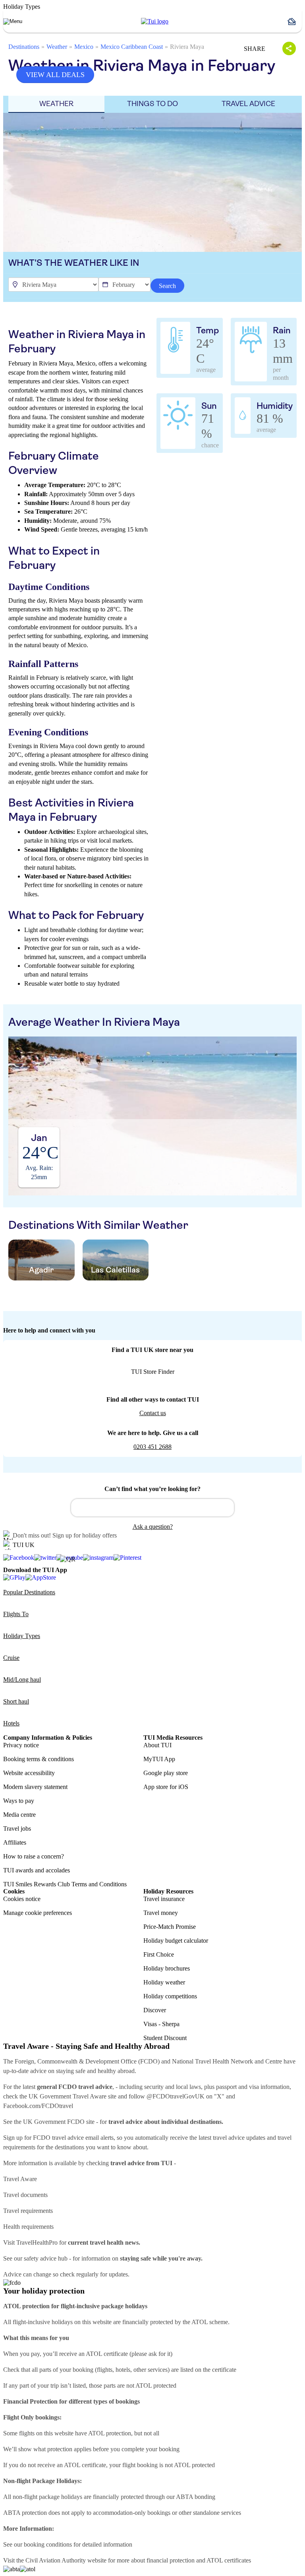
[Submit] (81, 1504)
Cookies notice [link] (22, 1899)
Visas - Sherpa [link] (161, 2024)
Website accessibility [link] (29, 1773)
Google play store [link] (166, 1773)
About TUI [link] (157, 1745)
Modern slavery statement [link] (35, 1787)
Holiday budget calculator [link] (176, 1941)
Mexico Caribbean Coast (132, 47)
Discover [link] (155, 2010)
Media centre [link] (19, 1815)
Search (167, 286)
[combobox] (152, 1508)
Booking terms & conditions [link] (39, 1759)
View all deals (55, 75)
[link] (155, 21)
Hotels (11, 1723)
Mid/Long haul (22, 1680)
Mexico (84, 47)
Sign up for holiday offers (85, 1535)
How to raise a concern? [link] (34, 1856)
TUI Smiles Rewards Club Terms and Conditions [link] (65, 1884)
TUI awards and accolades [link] (37, 1870)
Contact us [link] (153, 1413)
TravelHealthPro (37, 2242)
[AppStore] (41, 1577)
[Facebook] (19, 1558)
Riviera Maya (187, 47)
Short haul (16, 1701)
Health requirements (28, 2227)
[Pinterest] (127, 1558)
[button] (295, 21)
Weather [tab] (56, 104)
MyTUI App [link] (159, 1759)
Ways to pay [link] (19, 1801)
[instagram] (98, 1558)
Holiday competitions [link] (170, 1996)
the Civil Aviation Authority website (61, 2560)
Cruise (11, 1658)
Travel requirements (28, 2211)
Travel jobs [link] (17, 1829)
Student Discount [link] (165, 2038)
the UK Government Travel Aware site (68, 2096)
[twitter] (45, 1558)
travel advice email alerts (83, 2138)
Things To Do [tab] (152, 104)
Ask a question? (153, 1527)
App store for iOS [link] (166, 1787)
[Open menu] (13, 21)
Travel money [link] (161, 1913)
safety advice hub (46, 2258)
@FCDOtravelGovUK (176, 2096)
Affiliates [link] (15, 1842)
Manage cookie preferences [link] (38, 1913)
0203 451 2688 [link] (152, 1447)
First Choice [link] (159, 1954)
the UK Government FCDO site (54, 2122)
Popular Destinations (29, 1592)
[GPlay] (14, 1577)
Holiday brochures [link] (167, 1968)
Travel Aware (20, 2179)
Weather (57, 47)
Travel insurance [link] (164, 1899)
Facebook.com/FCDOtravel (38, 2106)
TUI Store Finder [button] (153, 1372)
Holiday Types (22, 1636)
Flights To (16, 1614)
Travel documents (25, 2195)
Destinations (24, 47)
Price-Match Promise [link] (170, 1927)
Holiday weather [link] (164, 1982)
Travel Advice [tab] (248, 104)
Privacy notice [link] (21, 1745)
